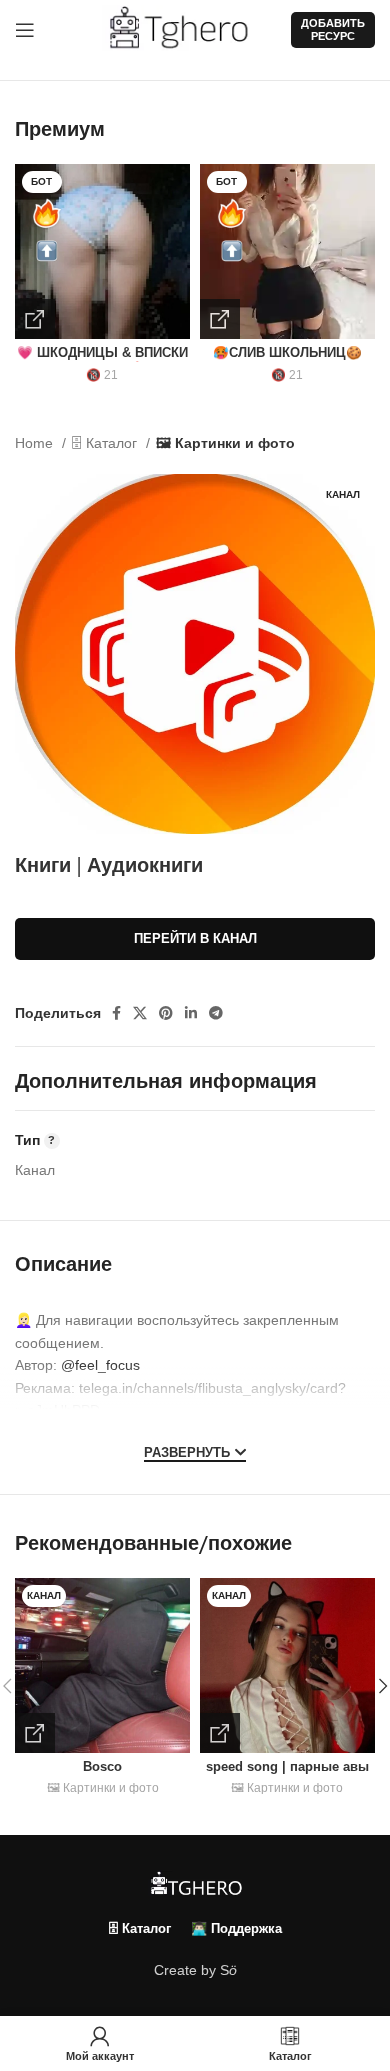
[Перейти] (35, 319)
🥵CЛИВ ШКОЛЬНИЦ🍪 (287, 353)
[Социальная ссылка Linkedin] (191, 1013)
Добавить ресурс (333, 29)
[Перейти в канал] (35, 1733)
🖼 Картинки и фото (225, 443)
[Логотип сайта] (186, 29)
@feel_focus (100, 1365)
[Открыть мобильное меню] (25, 30)
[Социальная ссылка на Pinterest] (166, 1013)
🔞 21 (102, 375)
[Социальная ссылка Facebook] (116, 1013)
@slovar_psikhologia (208, 1432)
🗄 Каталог (106, 443)
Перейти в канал (195, 938)
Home (36, 443)
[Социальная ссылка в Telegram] (216, 1013)
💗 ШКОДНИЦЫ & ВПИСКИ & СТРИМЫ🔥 (102, 360)
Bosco (102, 1767)
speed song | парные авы (287, 1767)
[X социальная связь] (140, 1013)
